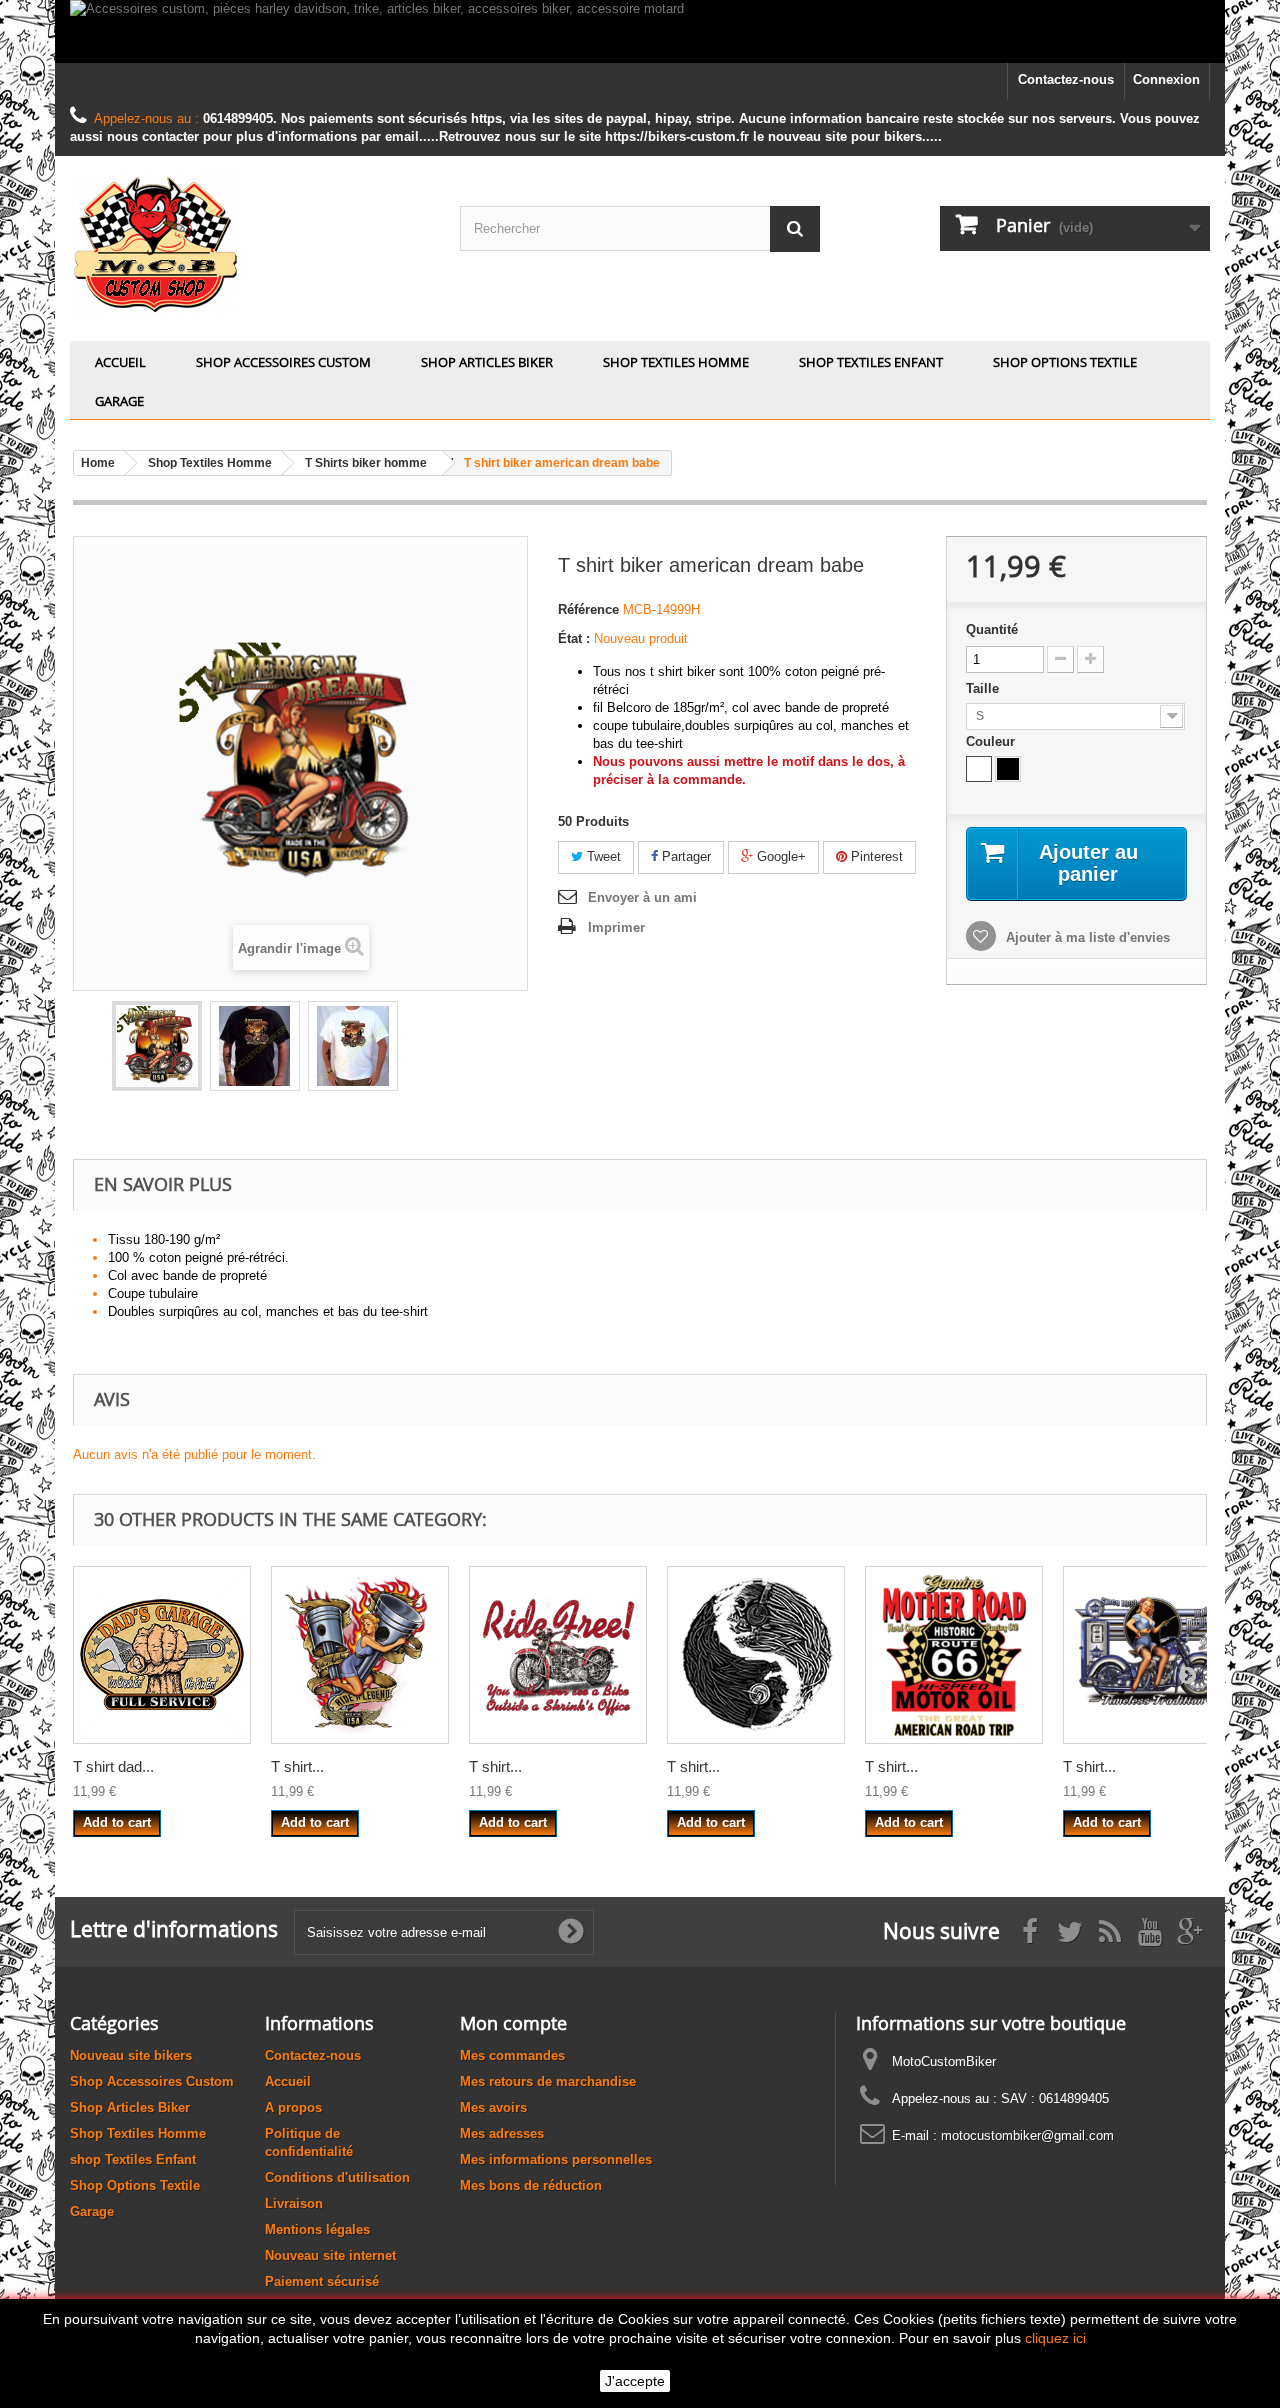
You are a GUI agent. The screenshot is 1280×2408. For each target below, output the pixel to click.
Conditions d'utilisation (337, 2177)
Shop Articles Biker (487, 362)
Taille (984, 688)
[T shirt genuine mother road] (954, 1655)
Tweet (602, 856)
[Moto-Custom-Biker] (250, 243)
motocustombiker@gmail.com (1027, 2135)
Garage (119, 401)
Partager (684, 856)
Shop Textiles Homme (676, 362)
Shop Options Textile (1065, 362)
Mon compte (513, 2023)
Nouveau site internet (330, 2255)
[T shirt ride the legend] (360, 1655)
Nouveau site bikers (131, 2055)
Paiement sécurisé (322, 2281)
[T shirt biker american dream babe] (157, 1046)
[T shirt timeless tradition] (1152, 1655)
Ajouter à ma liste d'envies (1086, 937)
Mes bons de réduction (531, 2185)
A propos (293, 2107)
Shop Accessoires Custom (283, 362)
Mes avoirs (493, 2107)
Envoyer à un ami (642, 897)
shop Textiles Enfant (871, 362)
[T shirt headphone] (756, 1655)
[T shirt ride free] (558, 1655)
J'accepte (635, 2381)
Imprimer (616, 927)
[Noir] (1008, 769)
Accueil (120, 362)
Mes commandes (512, 2055)
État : (574, 638)
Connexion (1166, 79)
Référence (588, 609)
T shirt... (297, 1766)
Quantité (992, 629)
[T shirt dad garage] (162, 1655)
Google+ (779, 856)
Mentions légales (317, 2229)
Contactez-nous (1066, 79)
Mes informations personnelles (556, 2159)
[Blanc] (979, 769)
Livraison (294, 2203)
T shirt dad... (113, 1766)
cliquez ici (1055, 2338)
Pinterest (875, 856)
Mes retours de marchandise (548, 2081)
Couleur (992, 741)
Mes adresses (502, 2133)
